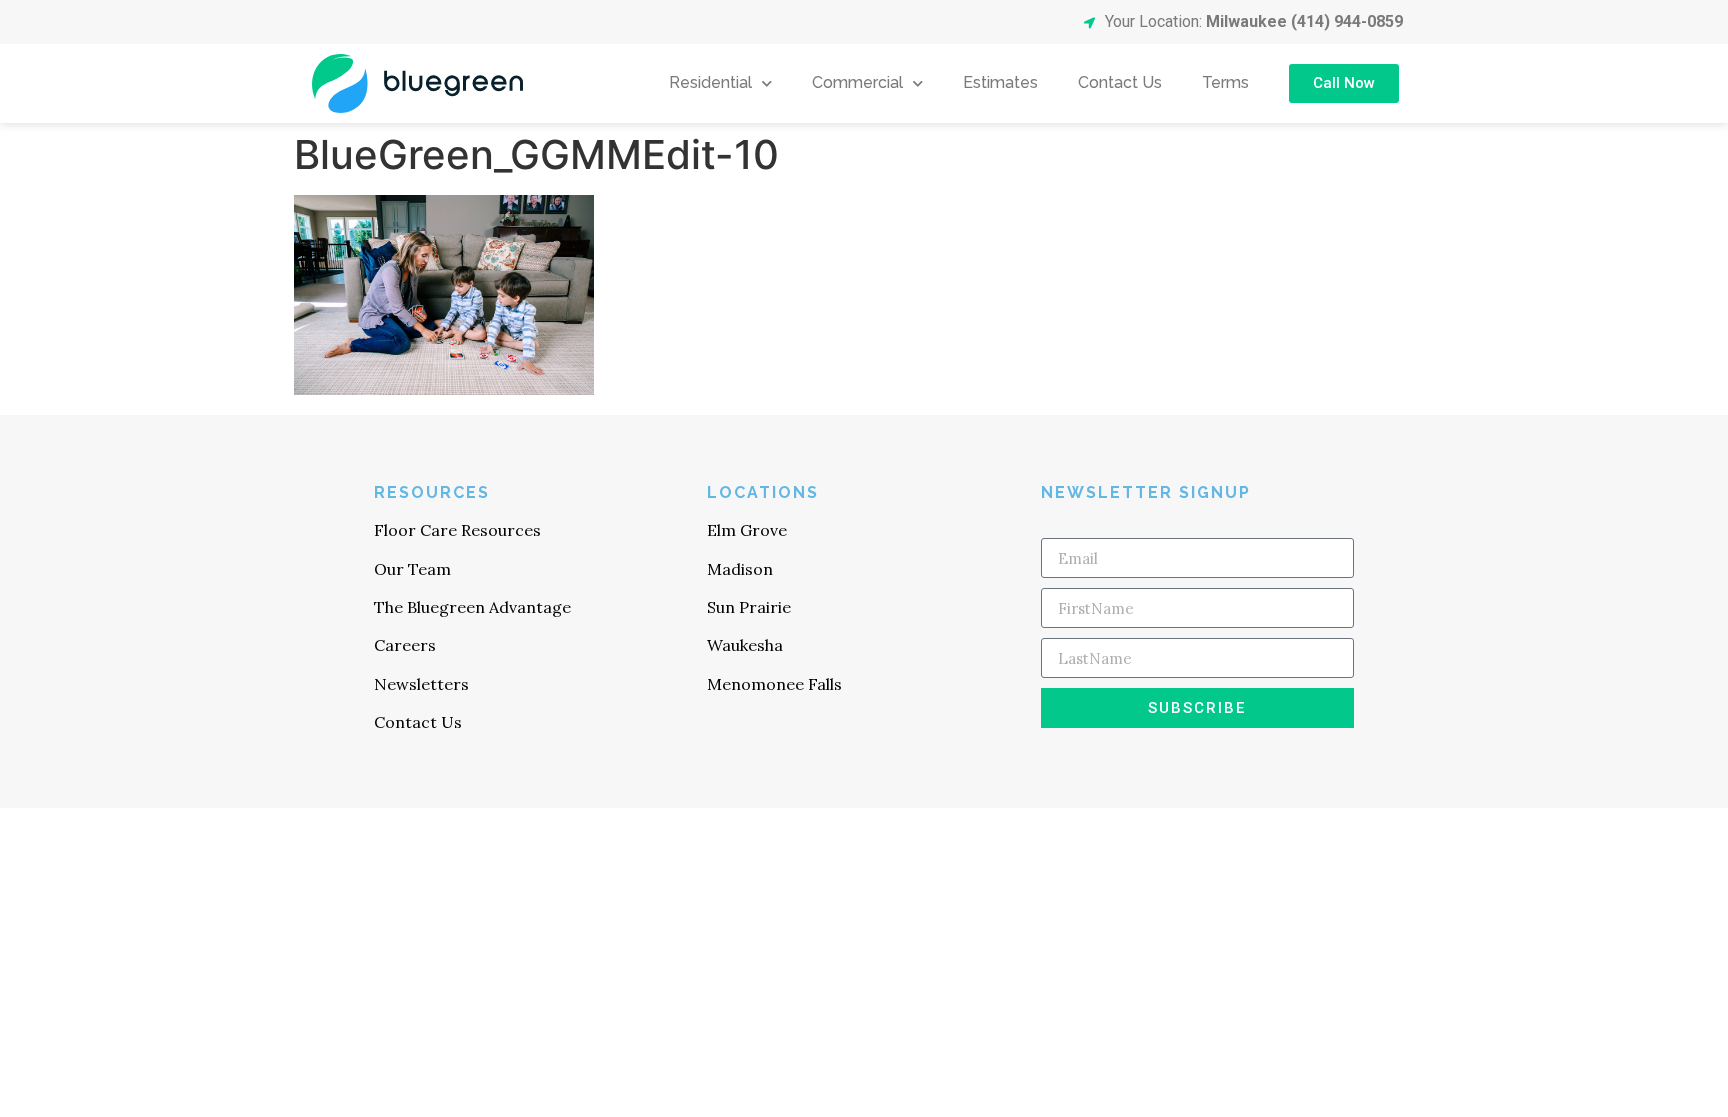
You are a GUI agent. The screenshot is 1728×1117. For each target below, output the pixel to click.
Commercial (857, 82)
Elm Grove (747, 530)
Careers (405, 645)
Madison (740, 569)
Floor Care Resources (457, 530)
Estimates (1000, 82)
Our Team (412, 569)
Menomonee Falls (774, 684)
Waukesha (745, 645)
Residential (710, 82)
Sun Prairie (749, 607)
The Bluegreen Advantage (472, 607)
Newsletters (421, 684)
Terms (1225, 82)
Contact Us (1120, 82)
